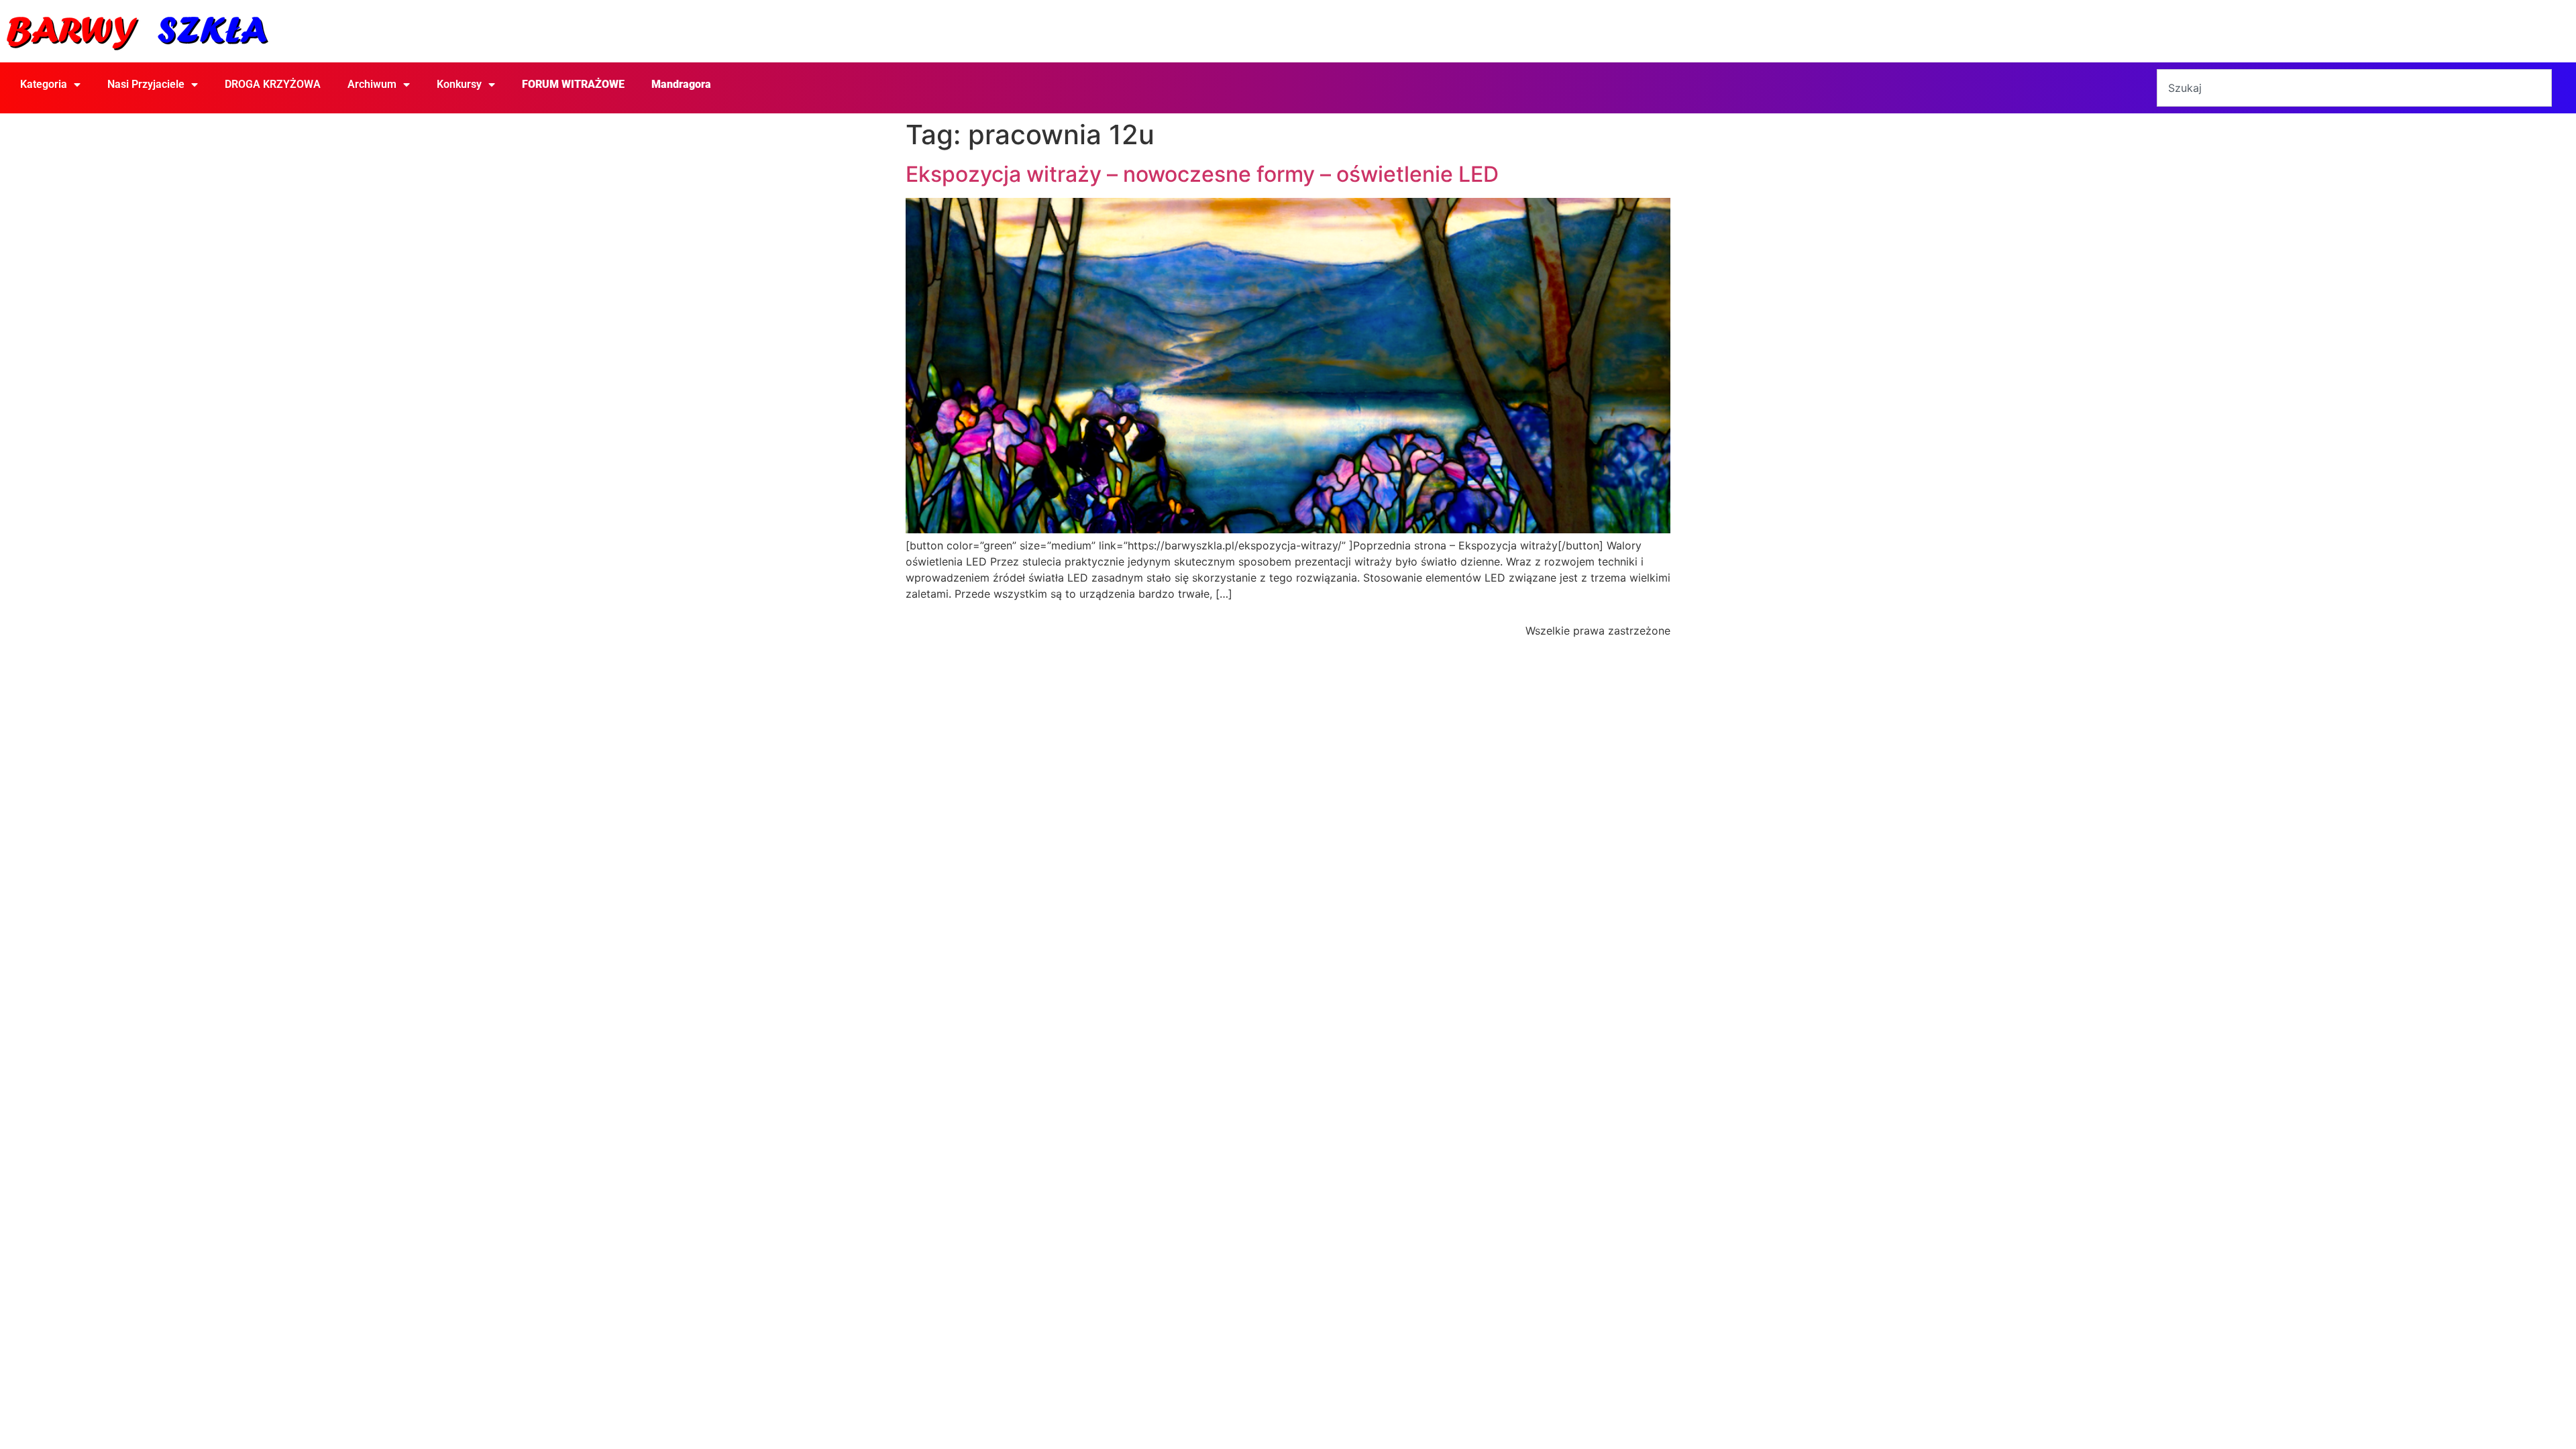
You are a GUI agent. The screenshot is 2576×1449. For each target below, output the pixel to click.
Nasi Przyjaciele (146, 84)
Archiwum (372, 84)
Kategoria (44, 84)
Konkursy (459, 84)
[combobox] (2354, 88)
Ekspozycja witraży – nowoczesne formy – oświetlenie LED (1202, 174)
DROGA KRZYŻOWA (273, 84)
